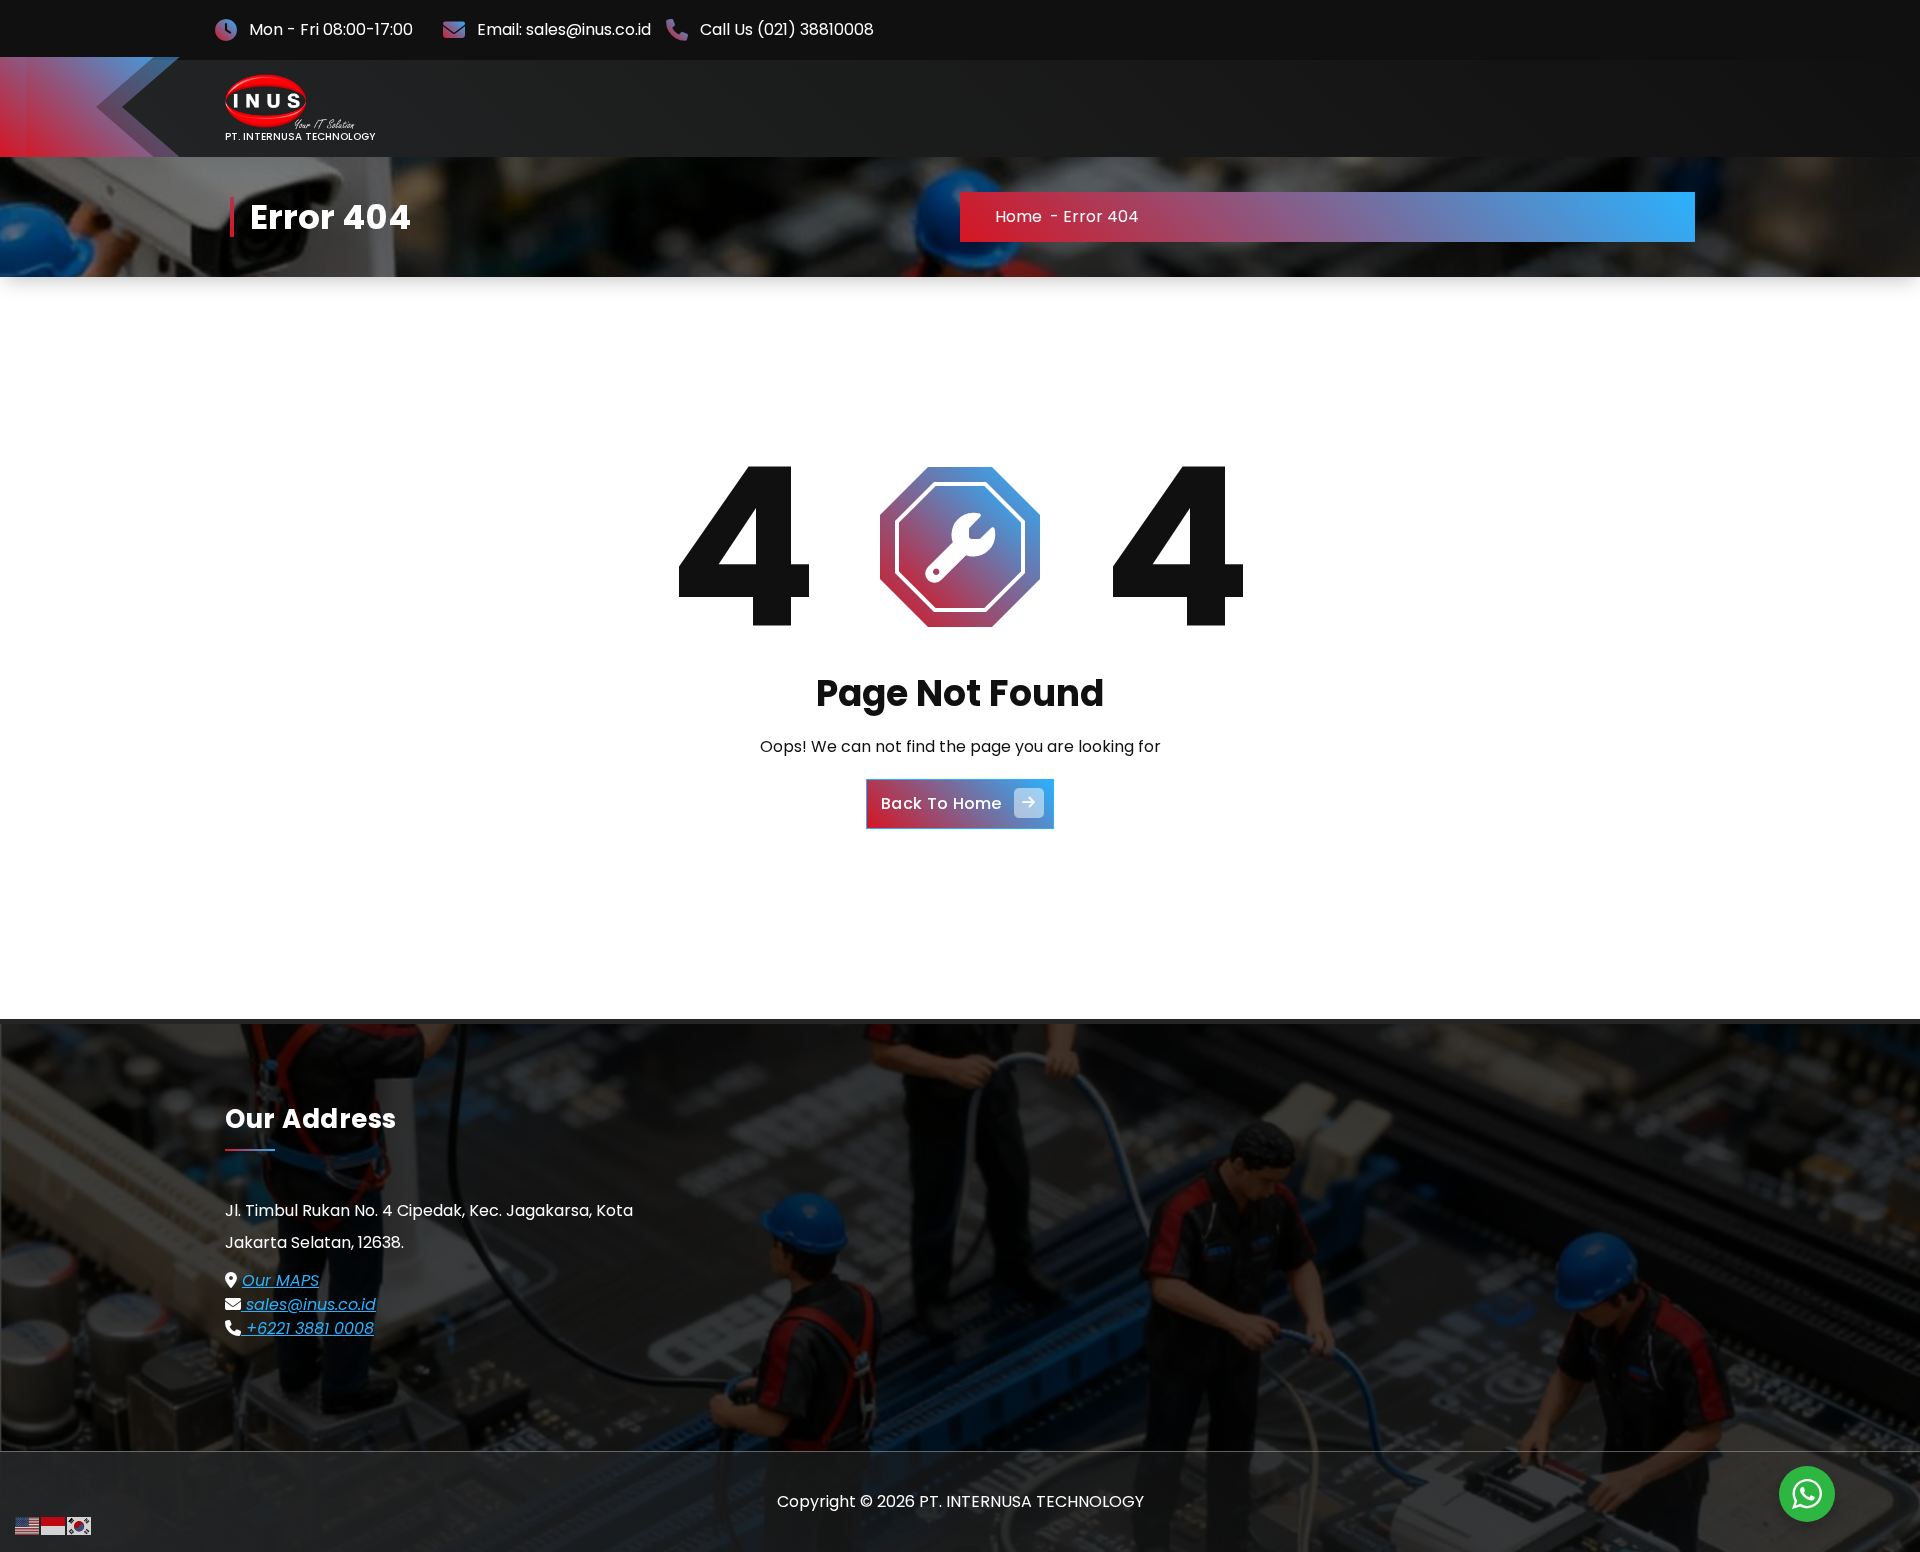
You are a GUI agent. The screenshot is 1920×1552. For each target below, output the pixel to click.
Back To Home (941, 803)
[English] (28, 1524)
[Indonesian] (54, 1524)
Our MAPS (280, 1280)
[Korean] (80, 1524)
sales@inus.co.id (308, 1304)
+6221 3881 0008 (307, 1328)
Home (1018, 216)
